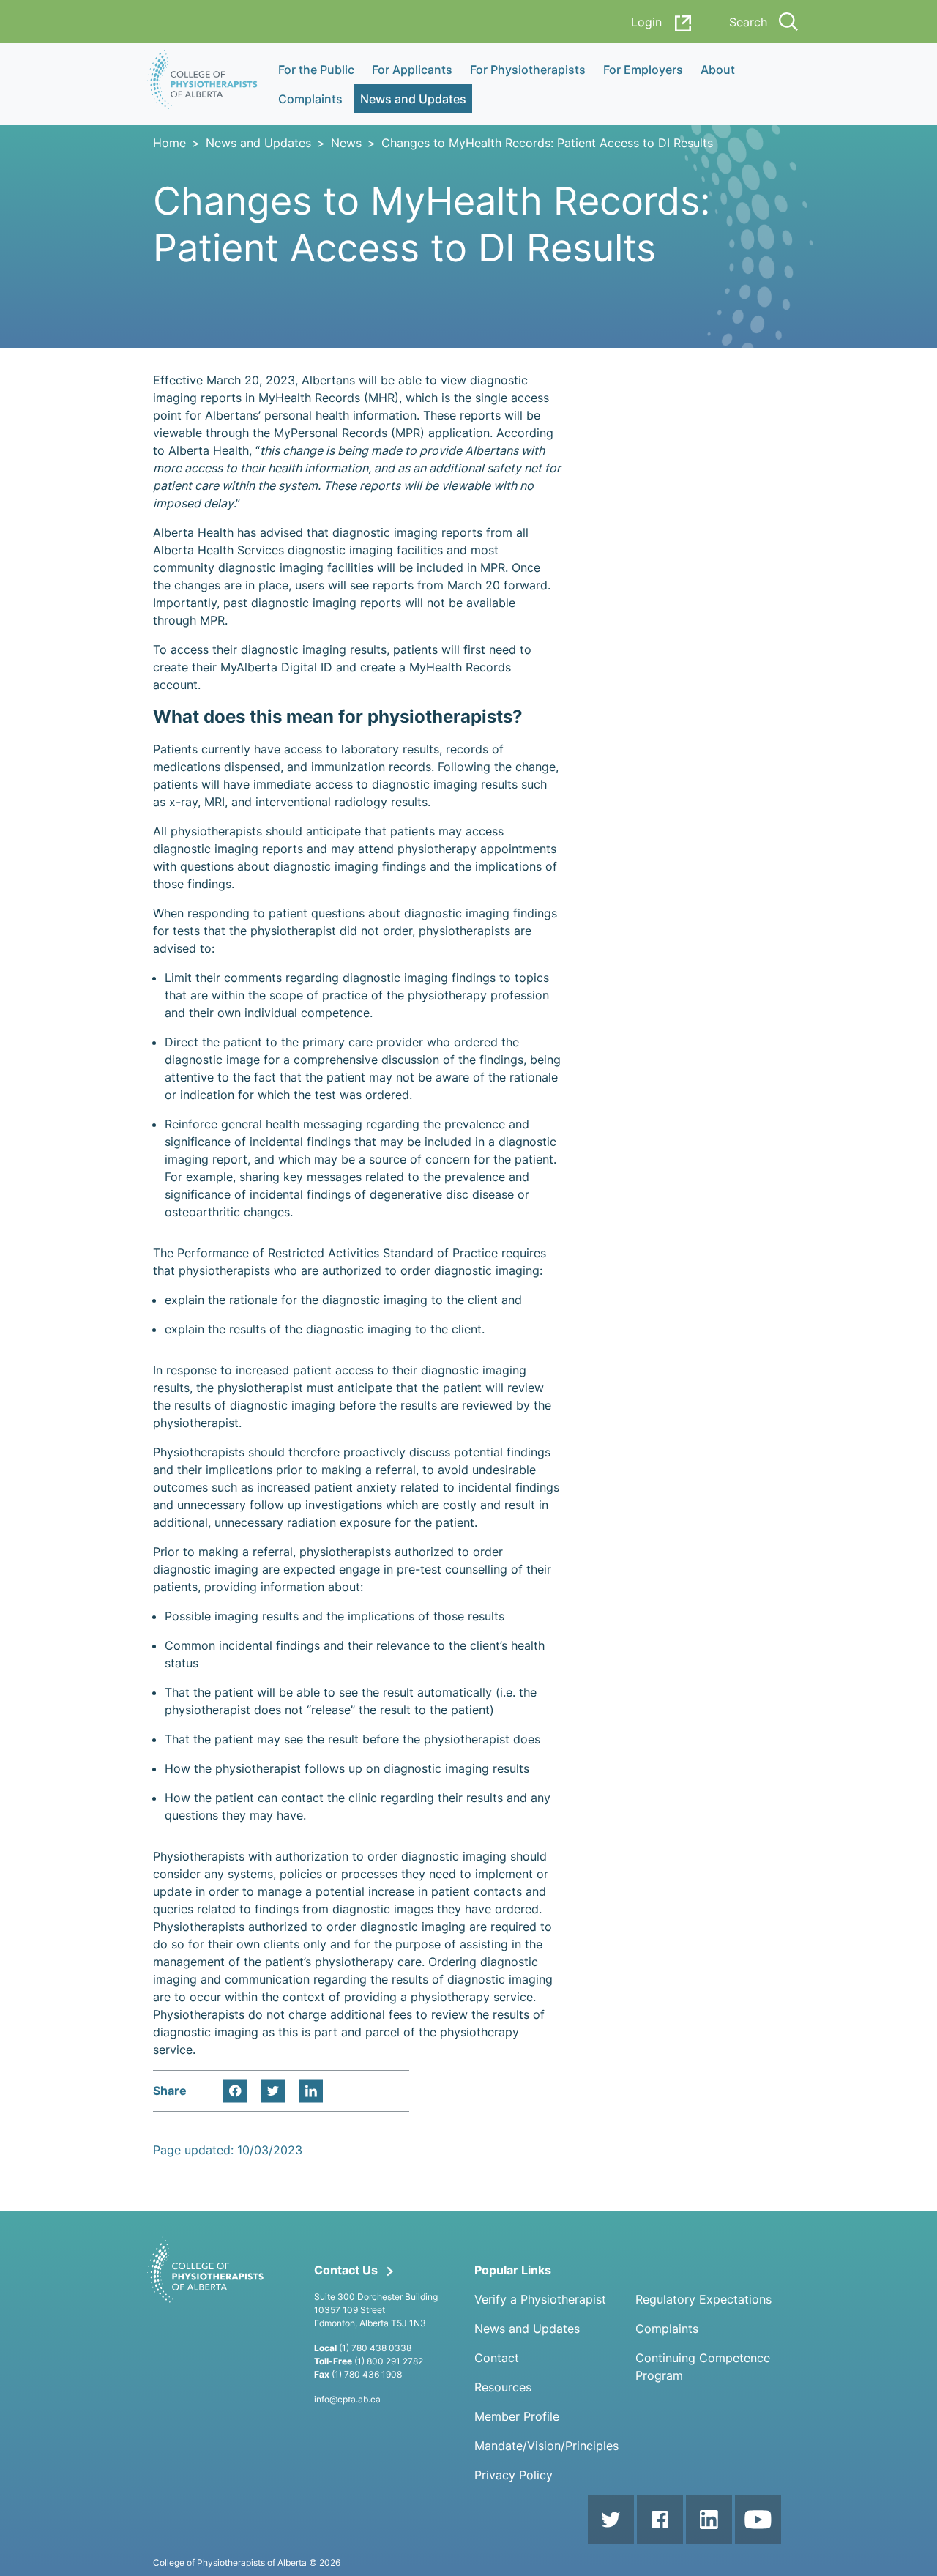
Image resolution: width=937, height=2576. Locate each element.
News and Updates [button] (413, 99)
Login (646, 22)
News (346, 143)
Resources (503, 2387)
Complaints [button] (310, 99)
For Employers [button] (643, 70)
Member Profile (517, 2416)
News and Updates (258, 143)
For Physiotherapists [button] (528, 70)
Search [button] (748, 22)
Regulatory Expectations (703, 2299)
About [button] (718, 70)
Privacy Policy (514, 2475)
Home (169, 143)
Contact (497, 2358)
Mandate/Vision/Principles (546, 2446)
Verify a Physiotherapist (540, 2299)
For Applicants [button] (412, 70)
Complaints (667, 2329)
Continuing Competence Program (703, 2367)
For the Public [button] (316, 70)
